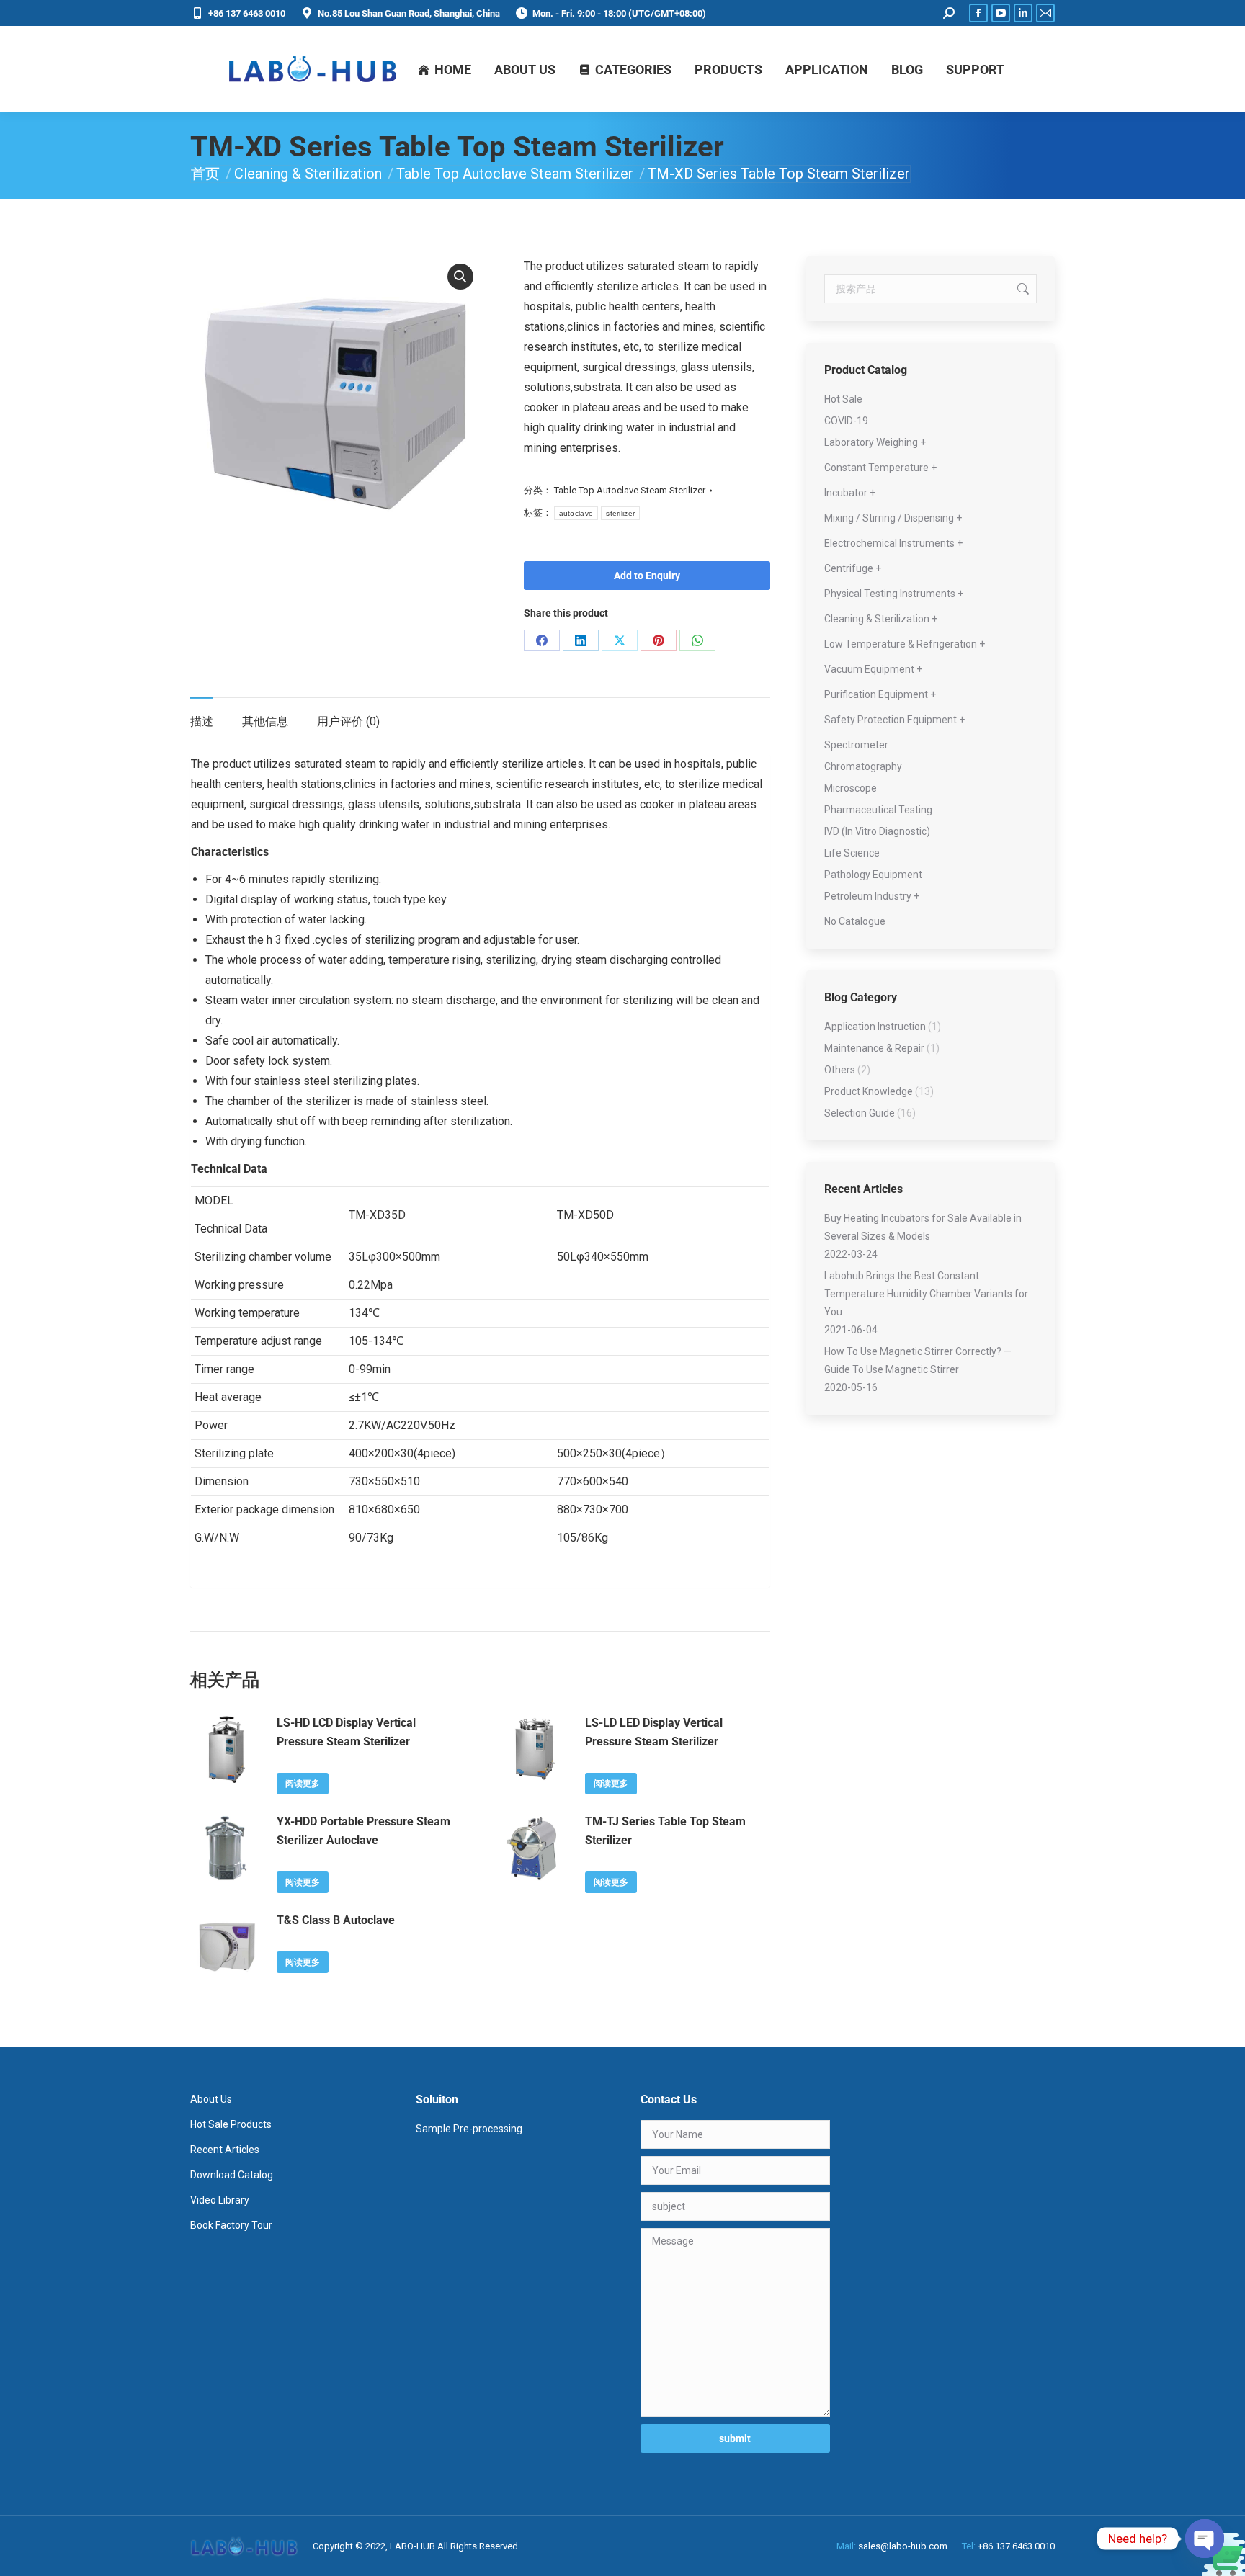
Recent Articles (225, 2150)
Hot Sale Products (231, 2124)
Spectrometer (856, 745)
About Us (211, 2099)
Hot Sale (843, 399)
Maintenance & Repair (874, 1048)
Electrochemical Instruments (889, 543)
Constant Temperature (876, 468)
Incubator (846, 493)
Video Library (220, 2200)
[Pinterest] (659, 640)
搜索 (1022, 289)
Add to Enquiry (647, 576)
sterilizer (620, 513)
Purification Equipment (876, 694)
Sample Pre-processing (469, 2129)
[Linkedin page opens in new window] (1023, 13)
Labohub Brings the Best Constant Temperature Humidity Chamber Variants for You (926, 1294)
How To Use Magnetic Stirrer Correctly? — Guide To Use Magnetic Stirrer (918, 1360)
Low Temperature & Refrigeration (901, 644)
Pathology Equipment (873, 875)
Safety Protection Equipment (891, 720)
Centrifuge (849, 568)
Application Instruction (875, 1027)
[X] (620, 640)
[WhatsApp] (697, 640)
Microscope (851, 788)
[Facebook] (542, 640)
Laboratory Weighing (871, 442)
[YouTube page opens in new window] (1001, 13)
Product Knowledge (869, 1091)
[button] (460, 277)
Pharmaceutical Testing (878, 810)
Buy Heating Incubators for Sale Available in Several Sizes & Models (923, 1227)
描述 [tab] (202, 721)
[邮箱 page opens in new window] (1045, 13)
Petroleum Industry (868, 896)
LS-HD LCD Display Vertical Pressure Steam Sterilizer (346, 1732)
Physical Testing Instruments (890, 594)
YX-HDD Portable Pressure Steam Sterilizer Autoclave (363, 1831)
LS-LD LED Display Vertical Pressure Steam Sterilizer (654, 1732)
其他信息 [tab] (265, 721)
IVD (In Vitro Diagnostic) (877, 831)
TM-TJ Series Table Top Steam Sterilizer (665, 1831)
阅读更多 (303, 1784)
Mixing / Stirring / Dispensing (889, 518)
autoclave (576, 513)
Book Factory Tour (231, 2225)
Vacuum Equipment (869, 669)
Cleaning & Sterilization (877, 619)
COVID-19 (846, 421)
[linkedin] (581, 640)
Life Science (852, 853)
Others (840, 1070)
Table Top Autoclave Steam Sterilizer (630, 490)
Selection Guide (860, 1113)
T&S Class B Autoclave (336, 1920)
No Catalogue (855, 921)
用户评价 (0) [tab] (348, 721)
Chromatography (863, 766)
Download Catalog (232, 2175)
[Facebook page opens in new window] (978, 13)
